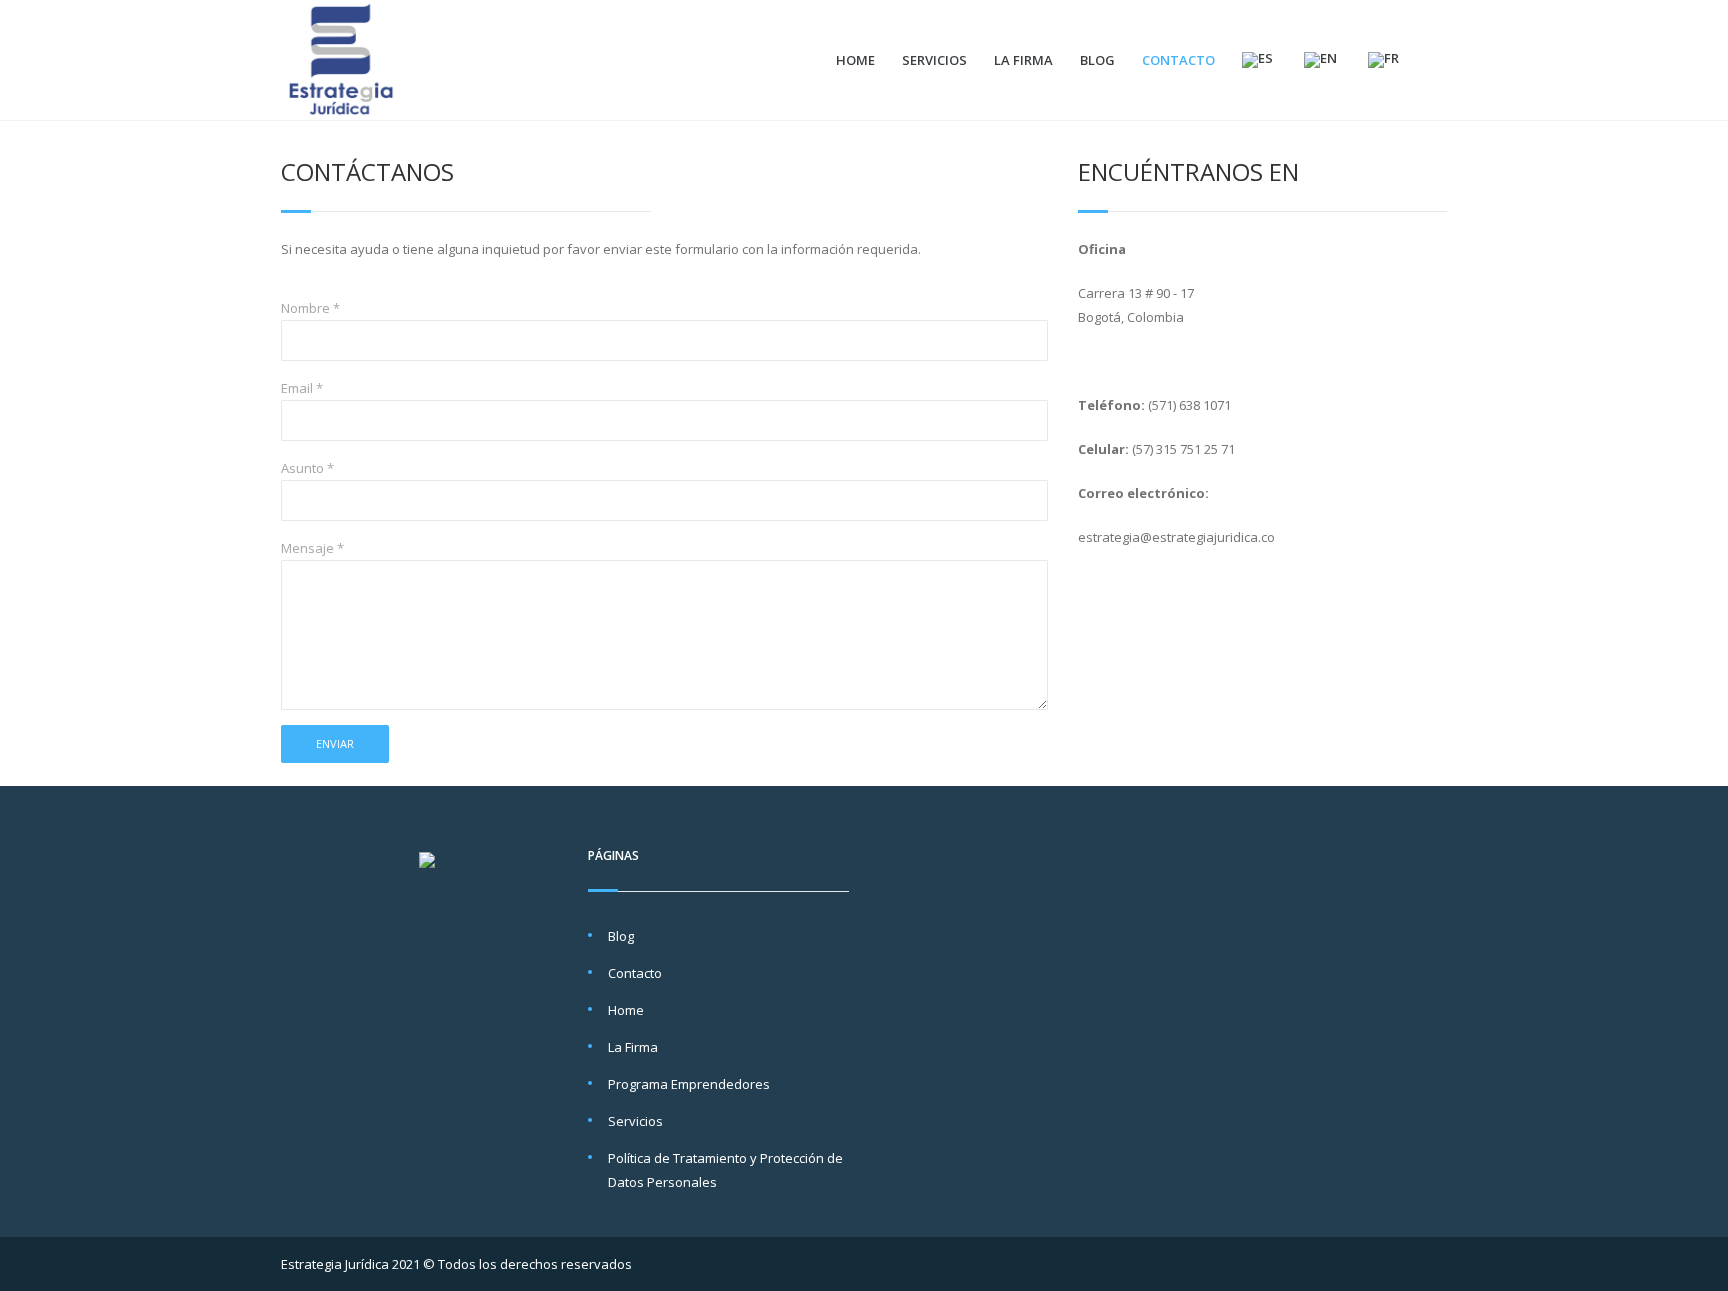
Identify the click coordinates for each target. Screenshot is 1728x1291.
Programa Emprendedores (689, 1084)
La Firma (1023, 60)
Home (855, 60)
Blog (1097, 60)
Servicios (934, 60)
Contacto (1178, 60)
